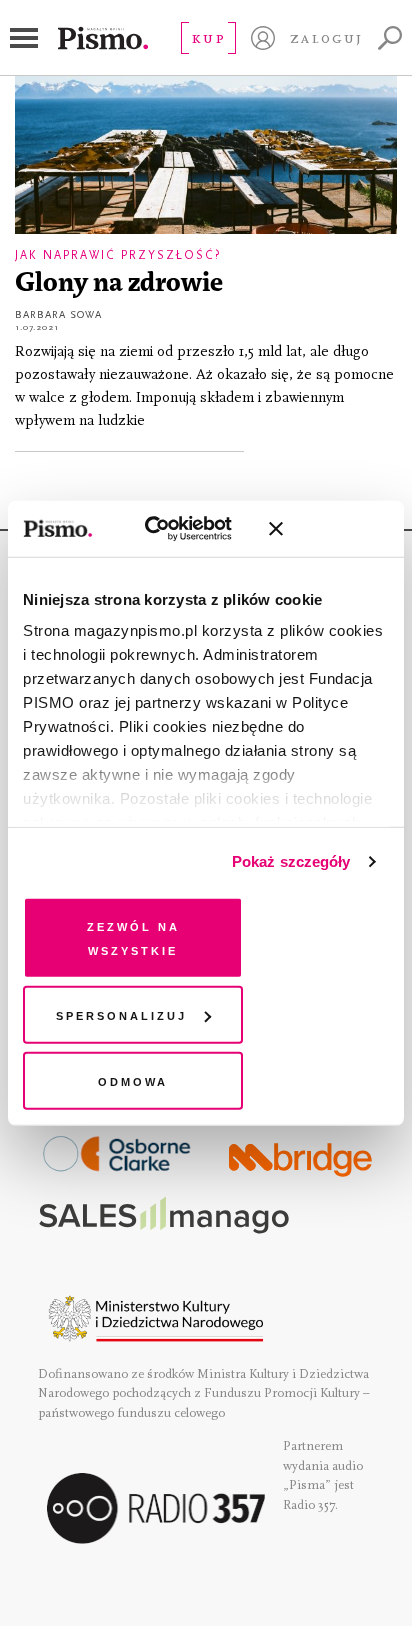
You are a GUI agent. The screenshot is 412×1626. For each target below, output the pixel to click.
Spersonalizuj (121, 1014)
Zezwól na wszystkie (133, 936)
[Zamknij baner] (329, 529)
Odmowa (133, 1079)
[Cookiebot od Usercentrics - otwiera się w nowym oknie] (166, 529)
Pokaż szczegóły (291, 861)
